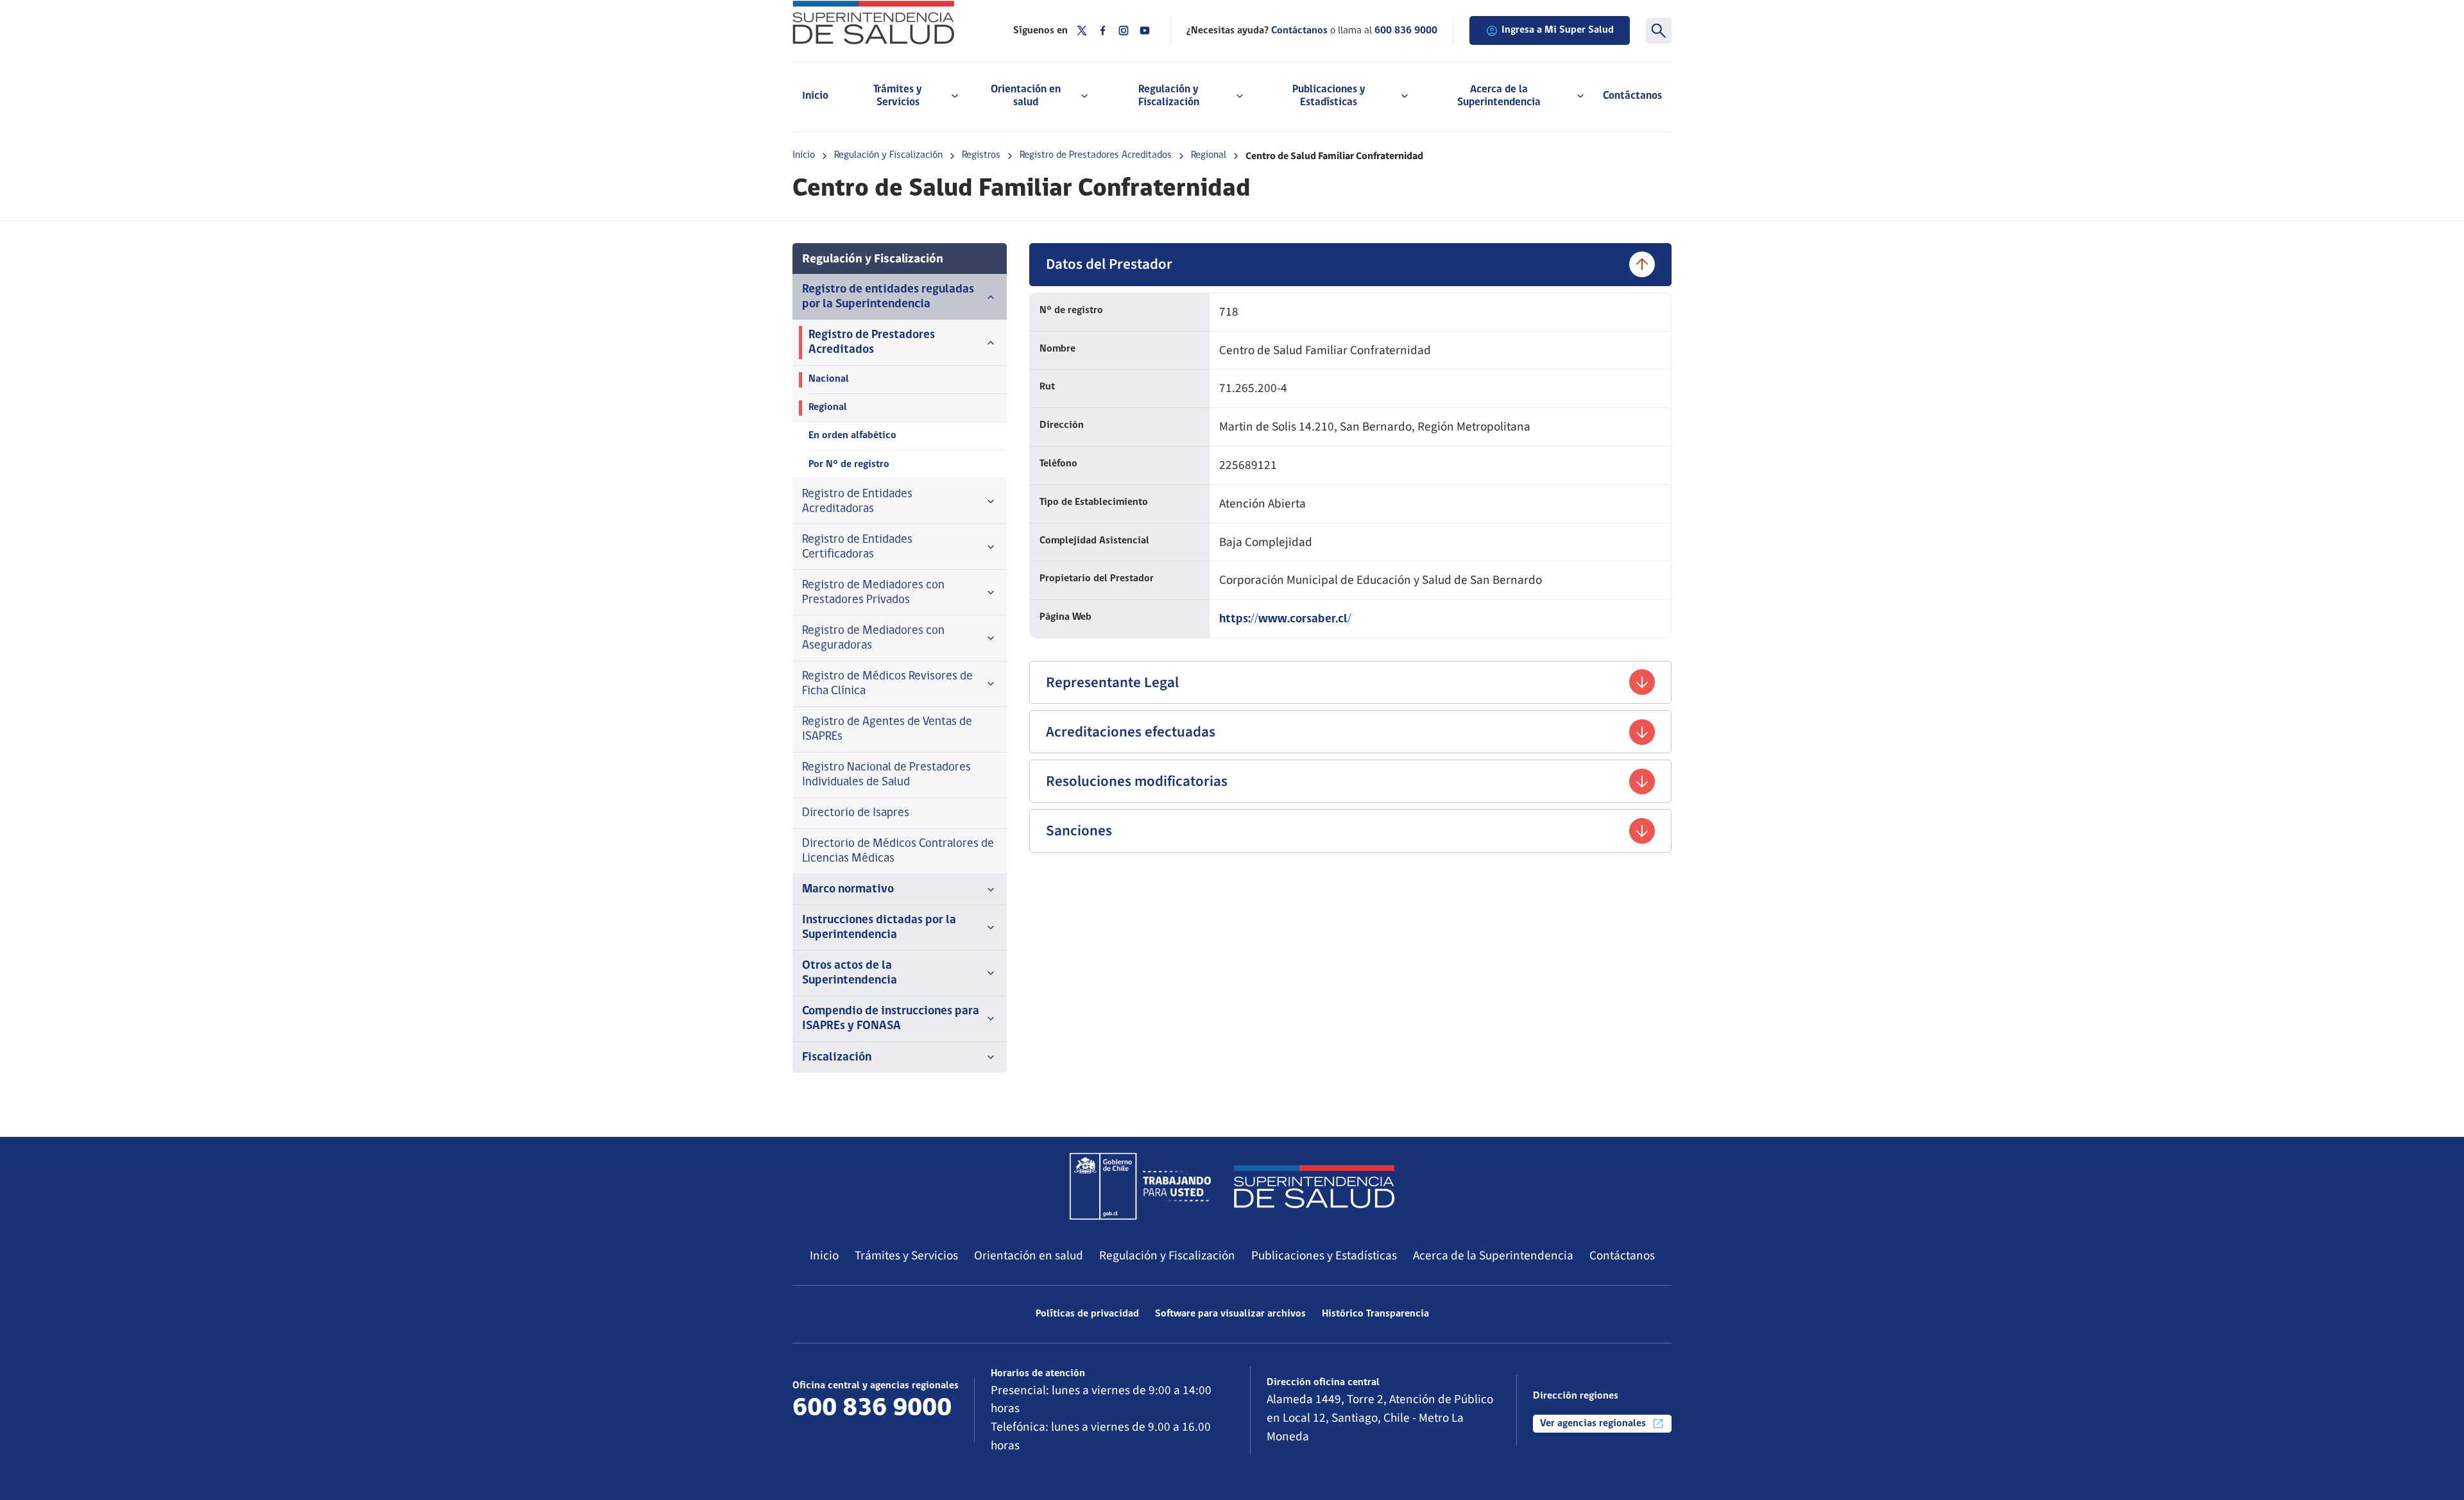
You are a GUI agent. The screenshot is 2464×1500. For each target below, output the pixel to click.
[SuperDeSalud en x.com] (1082, 30)
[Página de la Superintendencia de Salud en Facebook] (1103, 30)
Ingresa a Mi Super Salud (1558, 30)
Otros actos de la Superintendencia (850, 973)
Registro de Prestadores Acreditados (1096, 155)
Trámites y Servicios (906, 1256)
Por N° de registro (849, 464)
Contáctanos (1632, 96)
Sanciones (1079, 831)
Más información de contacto (870, 1433)
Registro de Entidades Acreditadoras (857, 502)
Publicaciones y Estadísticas (1324, 1256)
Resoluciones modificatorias (1137, 781)
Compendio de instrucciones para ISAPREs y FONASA (891, 1019)
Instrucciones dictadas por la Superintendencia (879, 928)
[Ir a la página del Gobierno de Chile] (1140, 1186)
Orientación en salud (1029, 1256)
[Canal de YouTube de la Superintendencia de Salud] (1145, 30)
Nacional (829, 379)
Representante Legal (1112, 682)
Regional (1209, 155)
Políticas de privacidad (1087, 1314)
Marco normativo (848, 890)
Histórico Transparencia (1375, 1314)
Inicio (815, 96)
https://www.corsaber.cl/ (1285, 619)
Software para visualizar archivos (1230, 1314)
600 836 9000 (1406, 31)
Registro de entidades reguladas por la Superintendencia (888, 297)
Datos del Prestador (1109, 264)
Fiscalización (837, 1058)
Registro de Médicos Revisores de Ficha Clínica (887, 684)
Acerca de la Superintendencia (1493, 1256)
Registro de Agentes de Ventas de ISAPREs (887, 729)
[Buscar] (1659, 31)
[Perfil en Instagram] (1124, 30)
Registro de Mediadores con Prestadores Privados (873, 593)
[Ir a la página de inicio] (887, 22)
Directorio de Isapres (856, 813)
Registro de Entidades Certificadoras (857, 547)
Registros (981, 155)
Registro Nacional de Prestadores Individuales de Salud (886, 775)
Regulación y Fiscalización (888, 155)
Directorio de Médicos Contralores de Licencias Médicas (898, 851)
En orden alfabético (852, 436)
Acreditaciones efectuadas (1131, 732)
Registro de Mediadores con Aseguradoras (873, 638)
